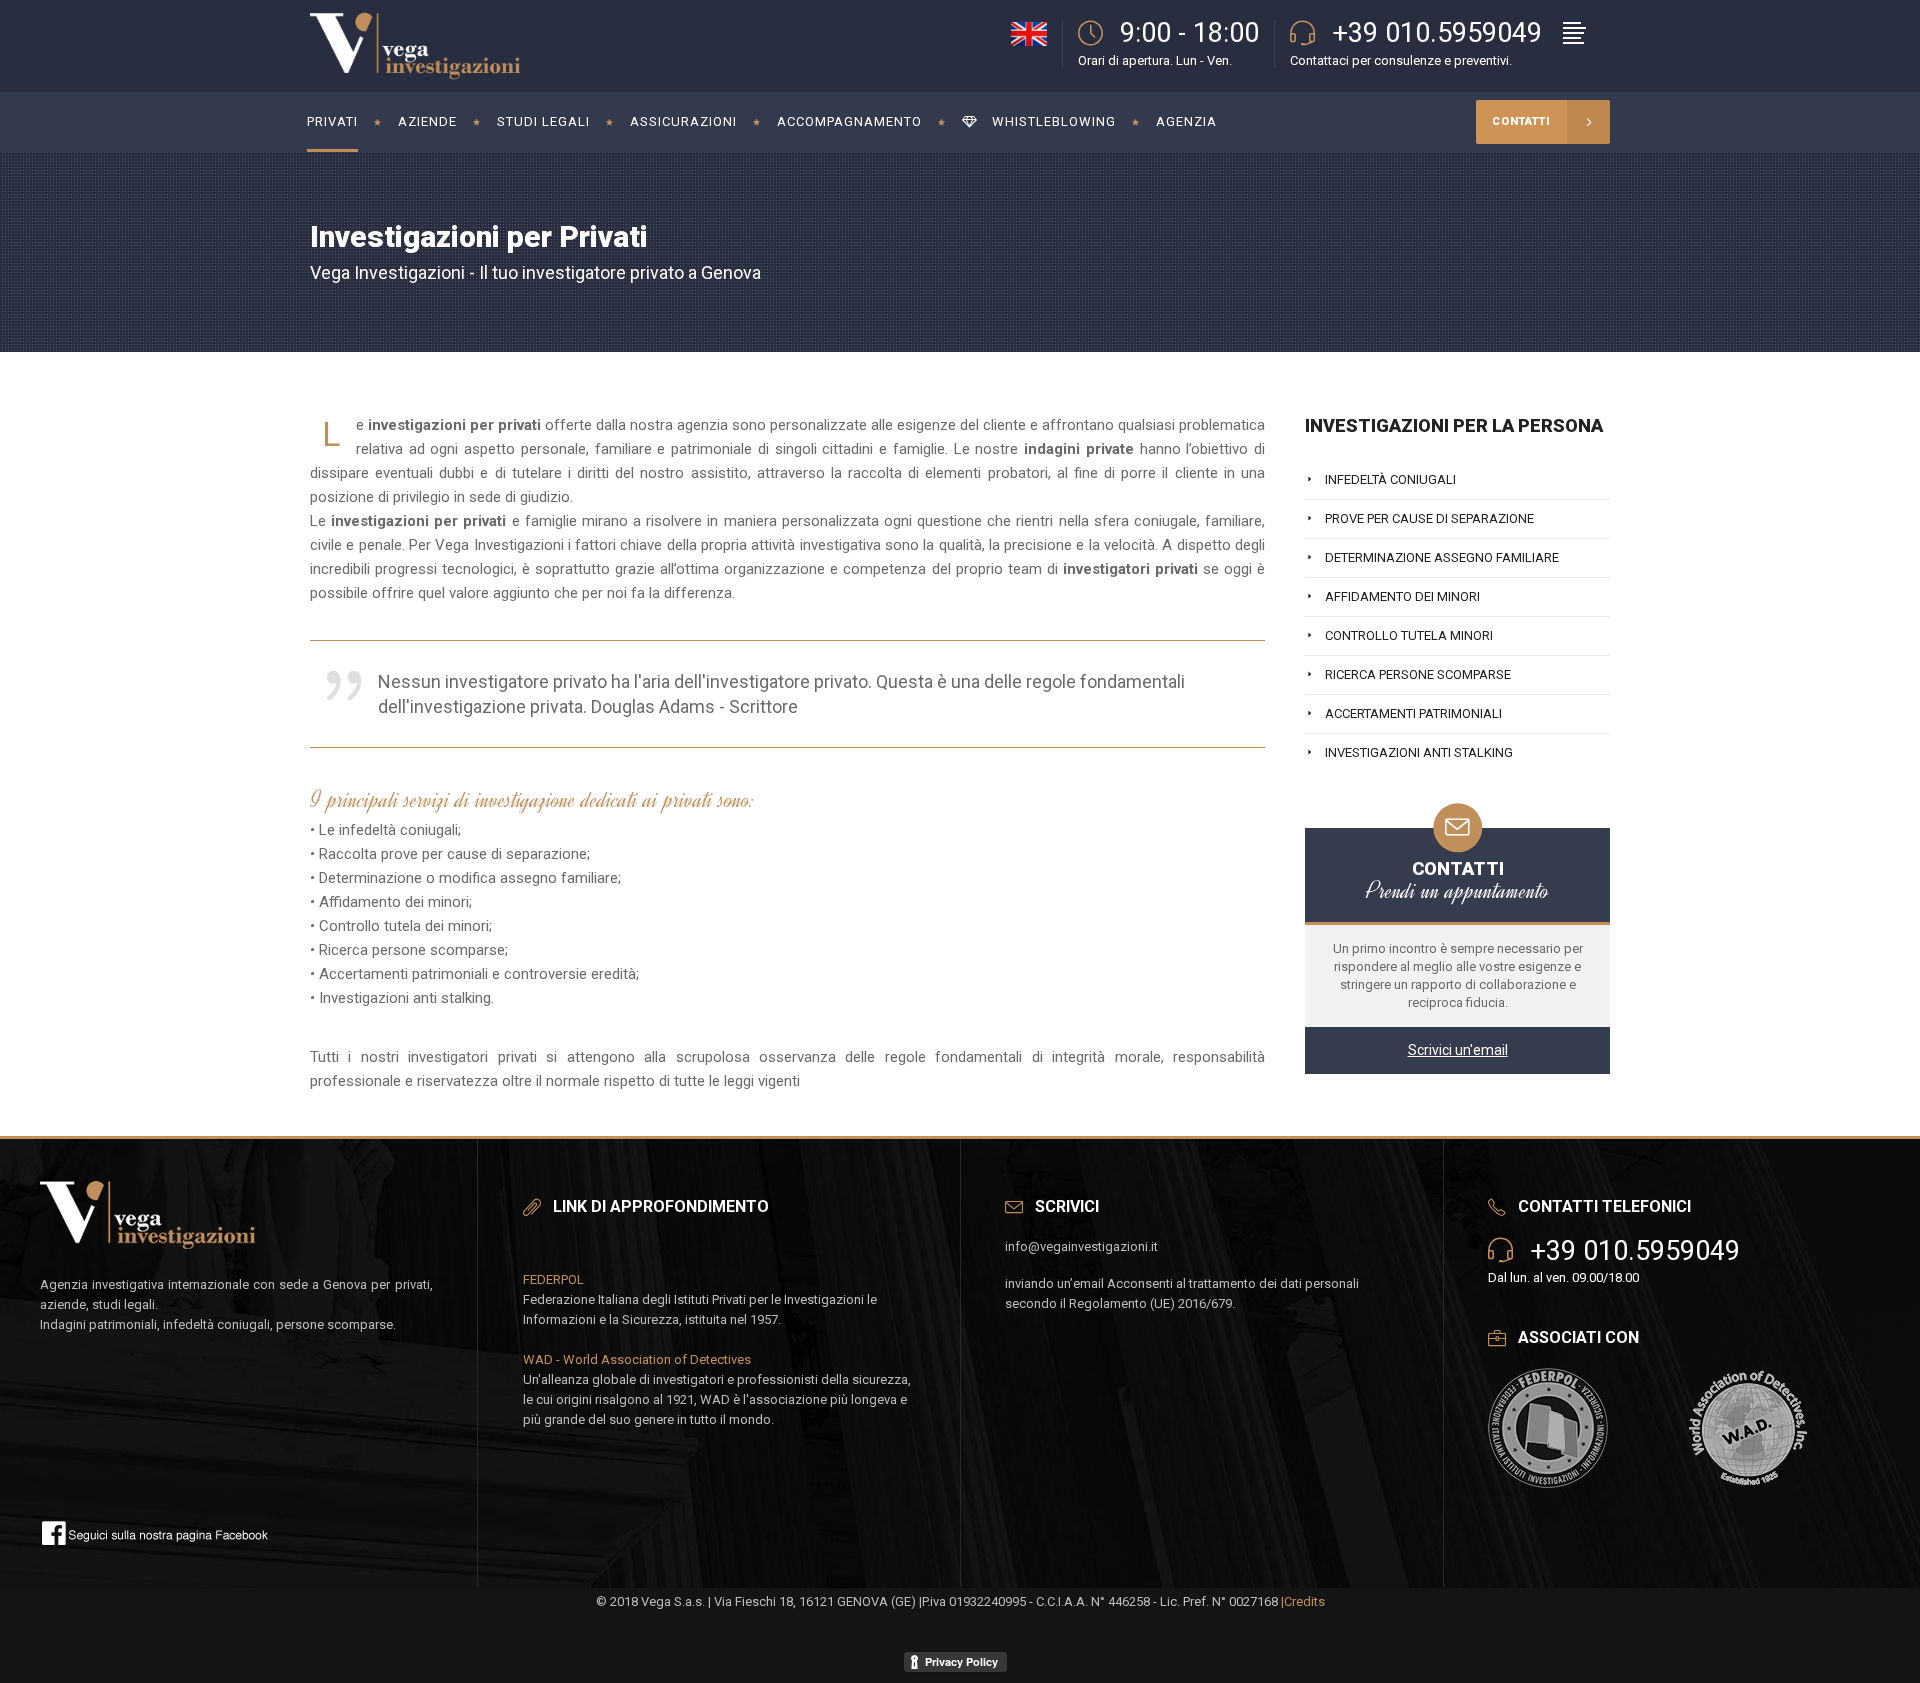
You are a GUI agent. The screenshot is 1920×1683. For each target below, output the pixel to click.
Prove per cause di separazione (1429, 518)
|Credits (1303, 1601)
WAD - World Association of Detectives (637, 1359)
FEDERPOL (553, 1279)
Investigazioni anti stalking (1419, 752)
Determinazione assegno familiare (1442, 557)
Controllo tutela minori (1409, 635)
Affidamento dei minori (1402, 596)
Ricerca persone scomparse (1418, 674)
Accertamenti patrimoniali (1413, 713)
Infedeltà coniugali (1390, 479)
